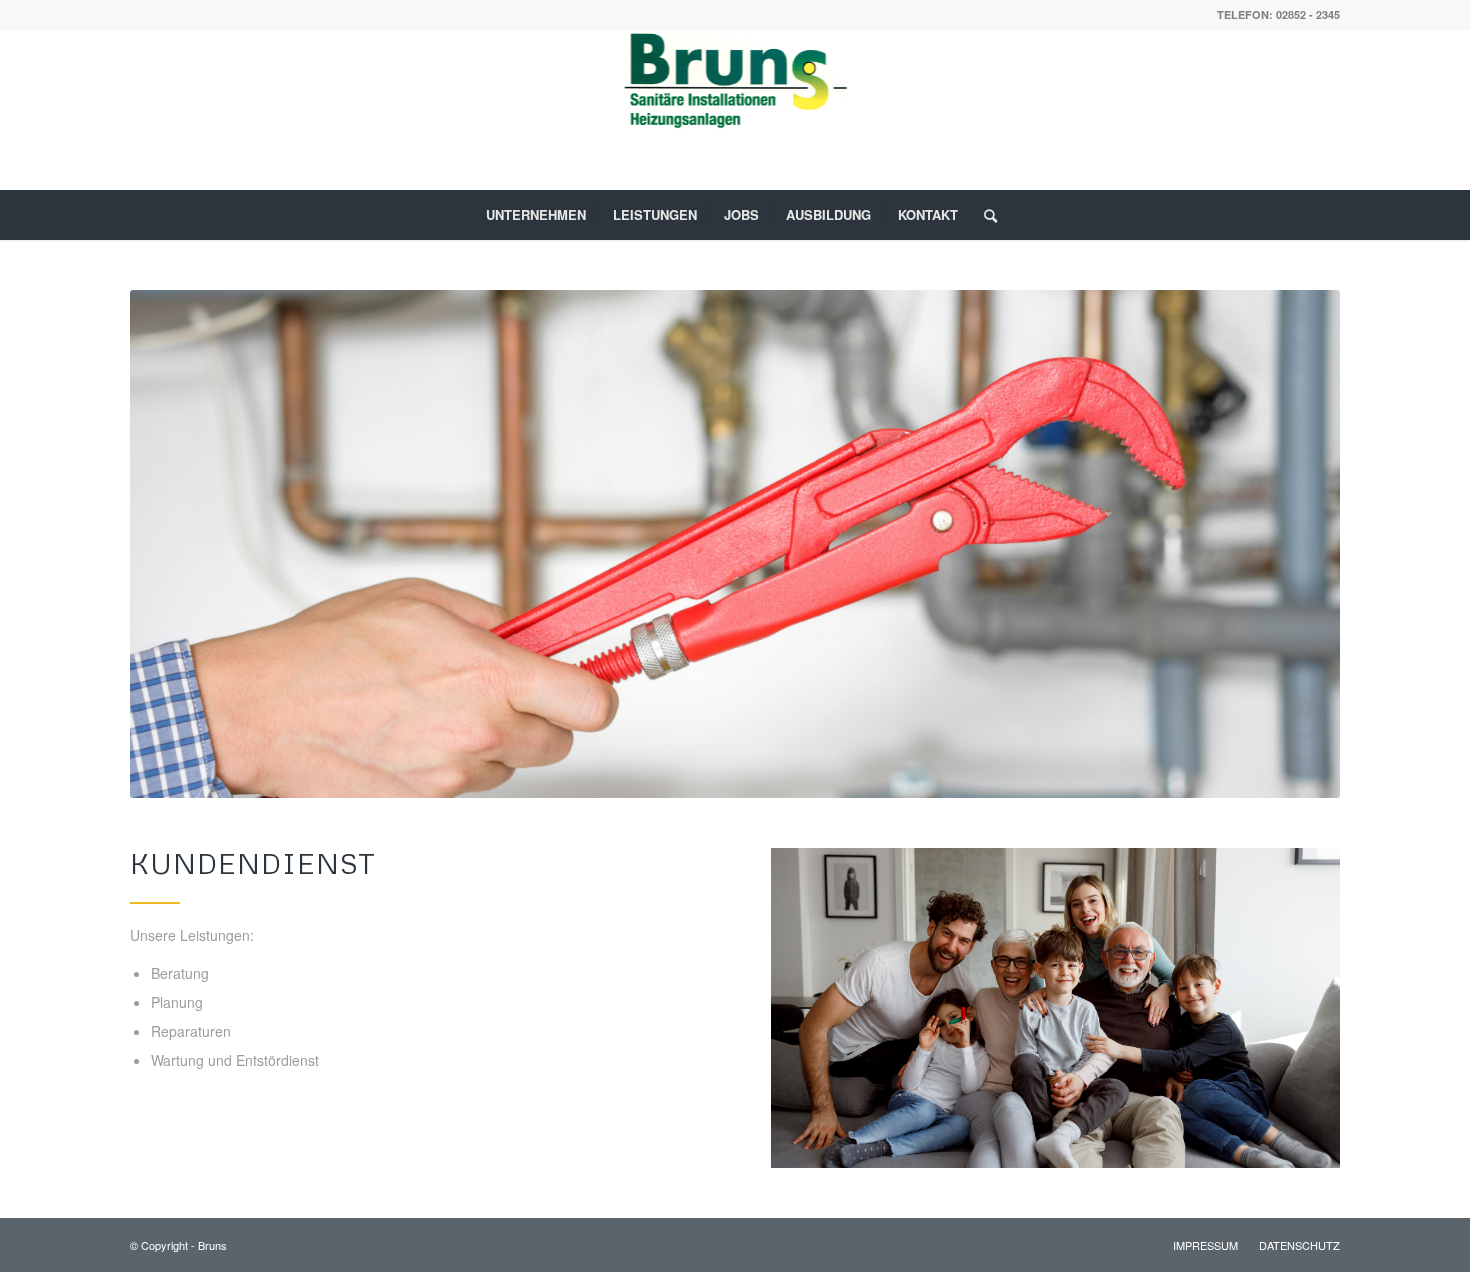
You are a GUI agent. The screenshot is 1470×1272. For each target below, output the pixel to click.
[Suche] (984, 215)
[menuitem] (536, 215)
